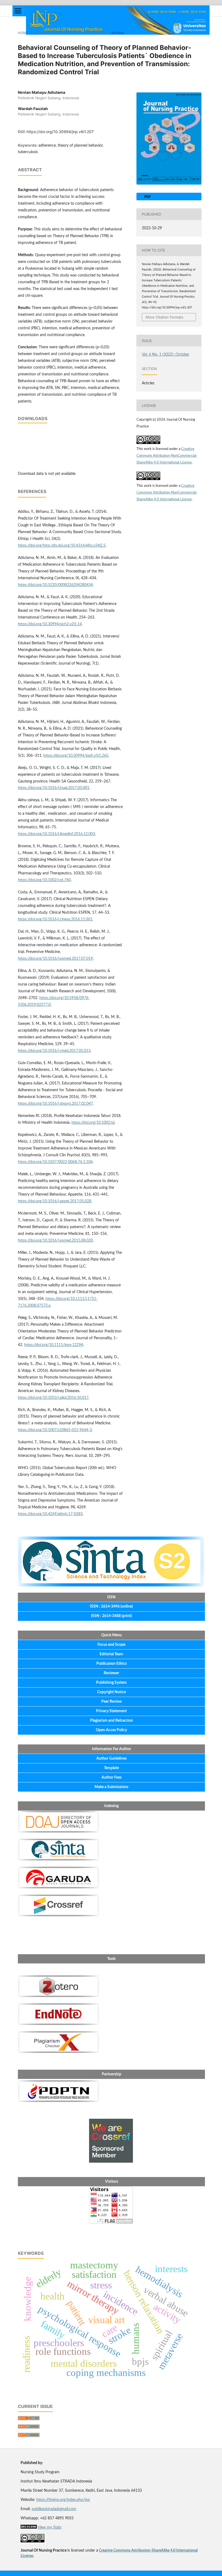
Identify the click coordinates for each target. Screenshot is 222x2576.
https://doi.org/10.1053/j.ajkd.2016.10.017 (53, 1398)
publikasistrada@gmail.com (54, 2509)
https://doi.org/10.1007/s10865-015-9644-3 (55, 1430)
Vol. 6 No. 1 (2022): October (81, 33)
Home (23, 33)
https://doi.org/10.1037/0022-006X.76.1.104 (55, 1162)
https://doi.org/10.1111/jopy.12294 (54, 1345)
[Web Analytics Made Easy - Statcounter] (29, 2527)
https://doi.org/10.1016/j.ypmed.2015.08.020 (55, 1241)
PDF (147, 197)
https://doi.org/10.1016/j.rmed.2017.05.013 (54, 1051)
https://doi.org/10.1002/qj (93, 1123)
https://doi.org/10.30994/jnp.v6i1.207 (60, 132)
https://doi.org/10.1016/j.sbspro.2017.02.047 (55, 1104)
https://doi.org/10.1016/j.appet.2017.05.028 (55, 1201)
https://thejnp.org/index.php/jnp (63, 2500)
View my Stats (50, 2527)
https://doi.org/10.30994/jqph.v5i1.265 (76, 756)
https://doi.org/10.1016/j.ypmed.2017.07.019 (55, 959)
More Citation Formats (164, 317)
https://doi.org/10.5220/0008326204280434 (55, 585)
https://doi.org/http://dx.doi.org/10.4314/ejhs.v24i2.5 (62, 546)
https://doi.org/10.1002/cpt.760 (44, 880)
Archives (42, 33)
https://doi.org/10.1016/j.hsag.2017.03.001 (54, 788)
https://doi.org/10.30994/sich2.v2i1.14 (50, 624)
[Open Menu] (18, 11)
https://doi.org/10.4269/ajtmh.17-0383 (50, 1514)
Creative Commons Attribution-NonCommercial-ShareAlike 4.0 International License (167, 456)
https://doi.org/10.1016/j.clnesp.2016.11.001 (55, 919)
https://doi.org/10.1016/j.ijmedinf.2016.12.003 (56, 834)
